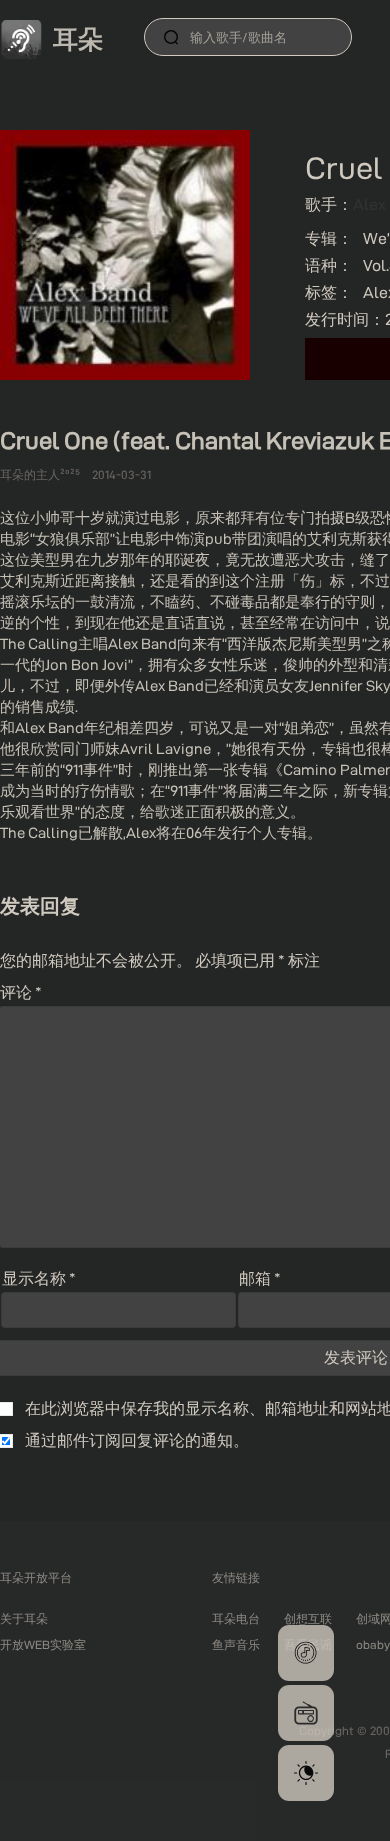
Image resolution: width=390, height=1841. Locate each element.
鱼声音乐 (236, 1644)
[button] (306, 1653)
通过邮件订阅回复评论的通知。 (137, 1440)
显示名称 (39, 1278)
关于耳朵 (24, 1618)
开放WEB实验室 (43, 1644)
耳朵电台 (236, 1618)
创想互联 (308, 1618)
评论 (21, 992)
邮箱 (260, 1278)
